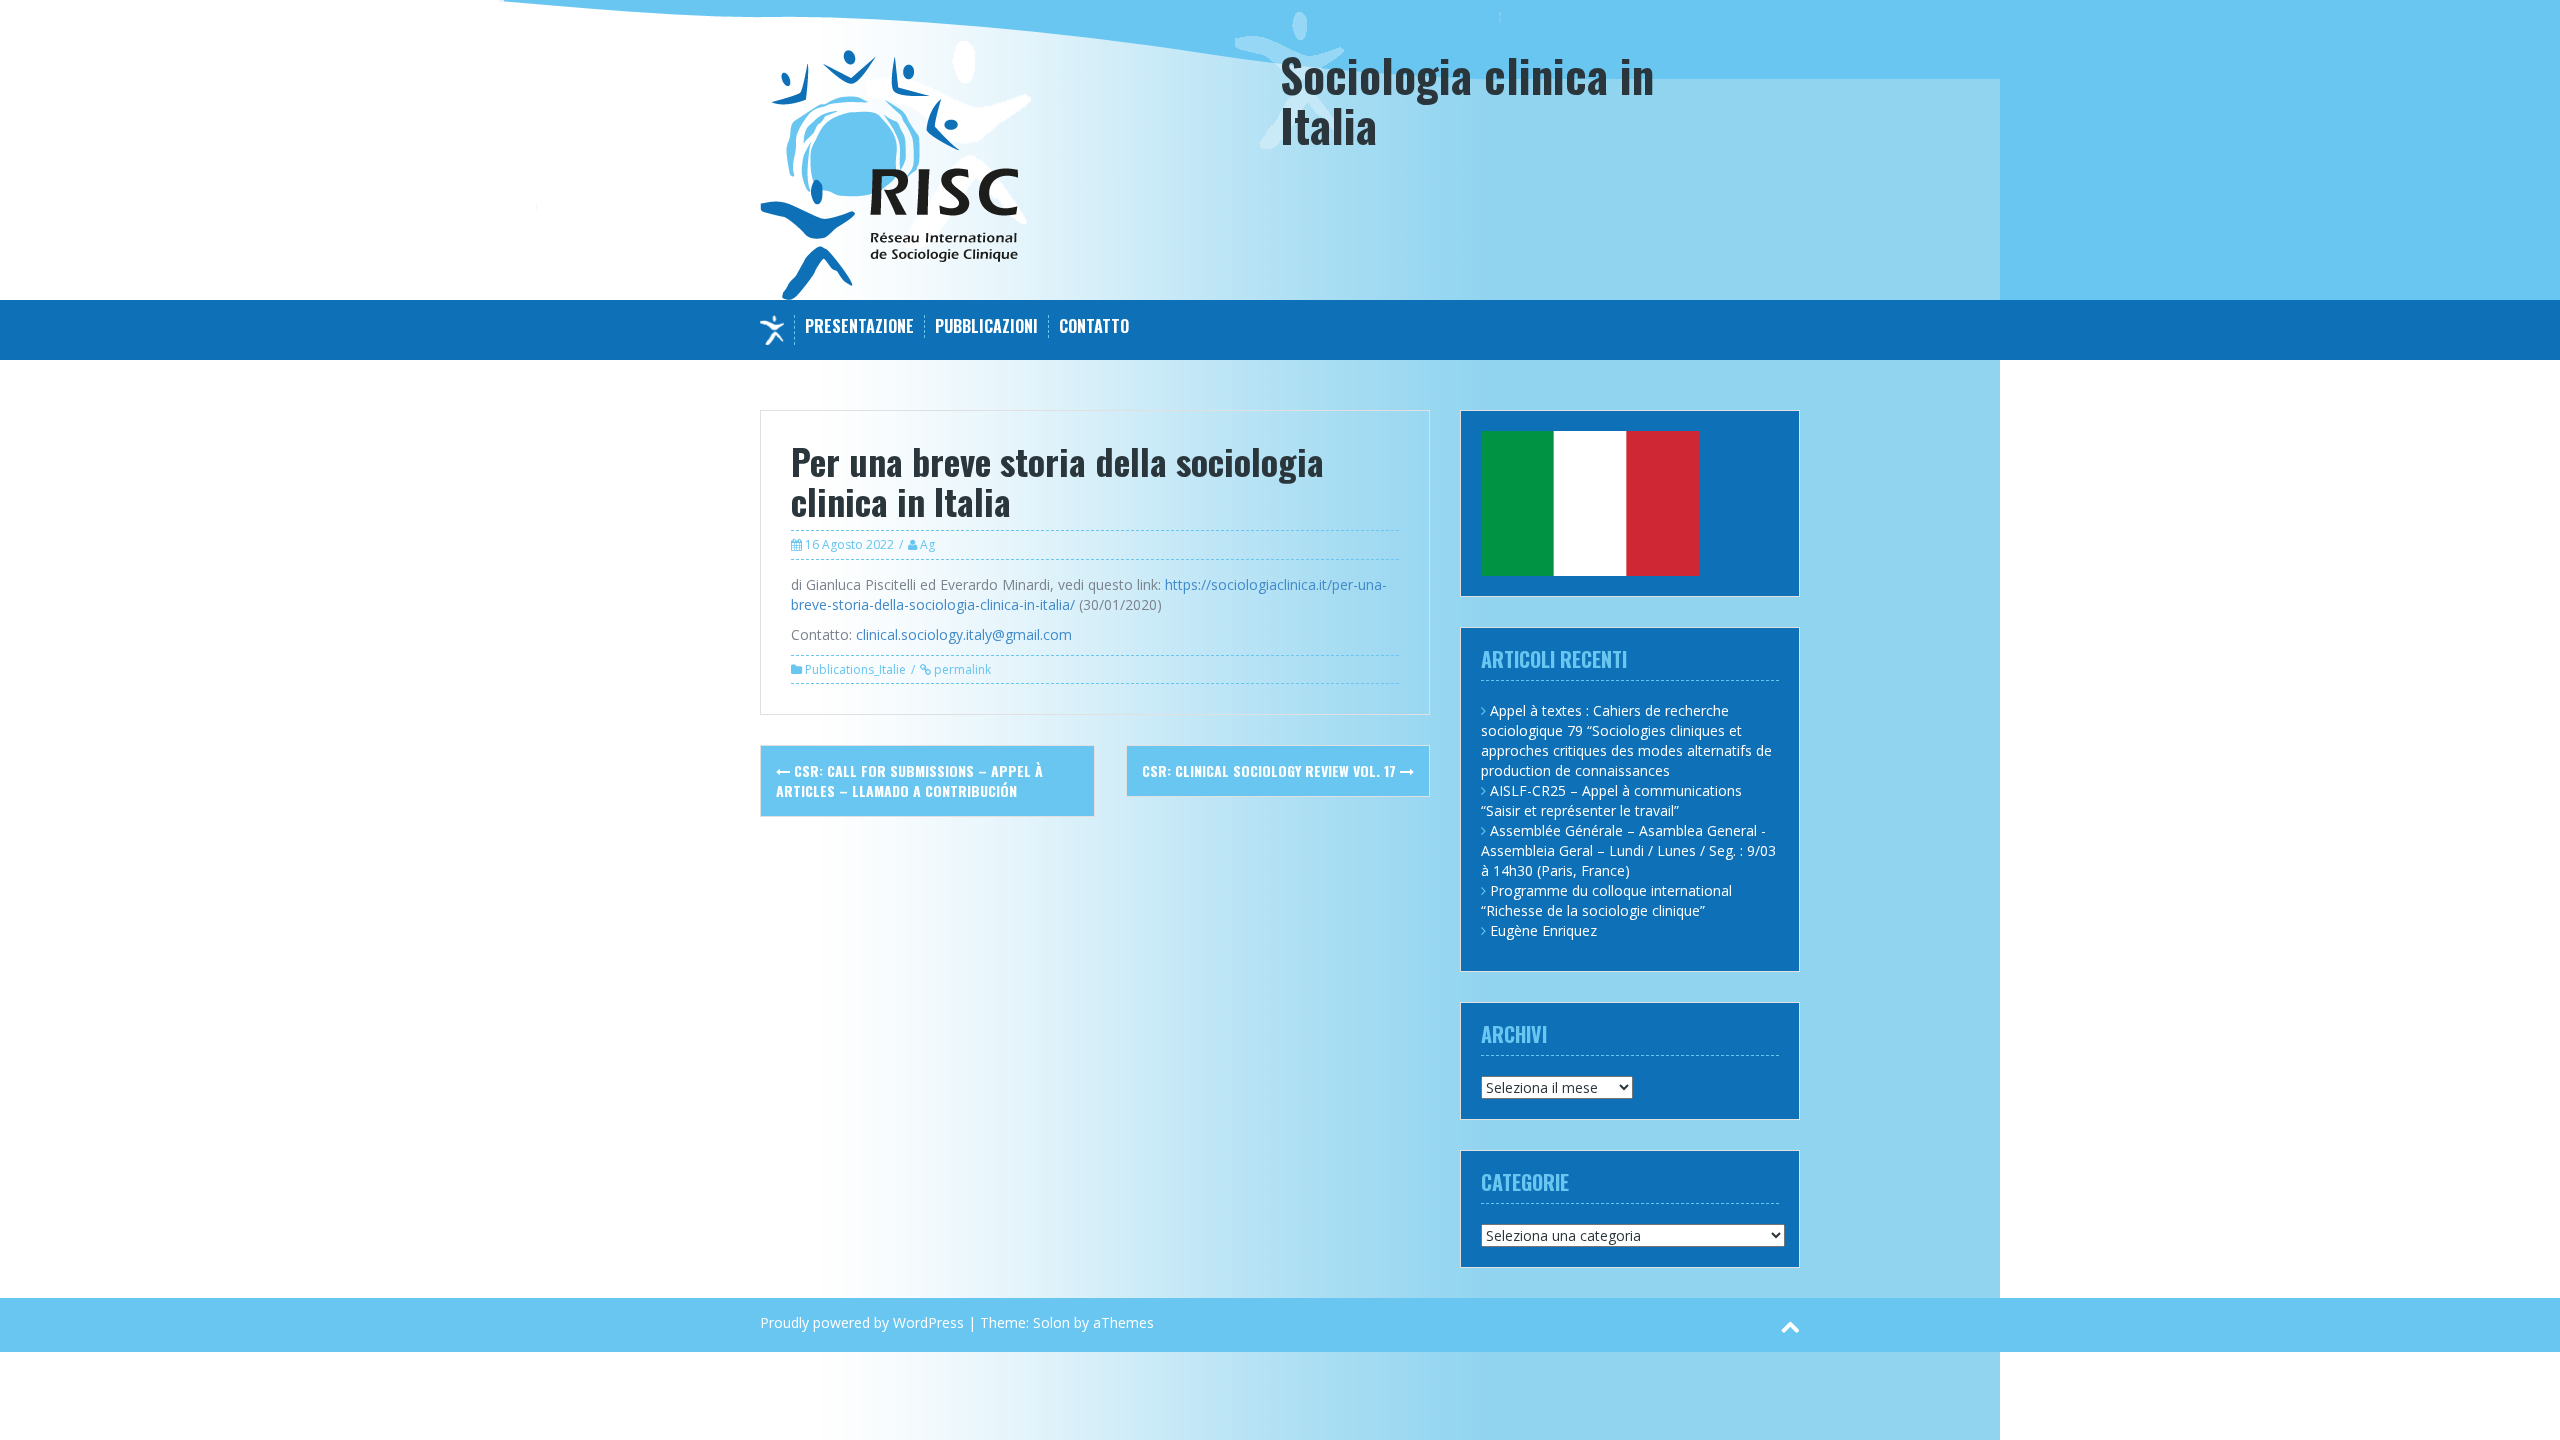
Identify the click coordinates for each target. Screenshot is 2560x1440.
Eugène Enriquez (1543, 930)
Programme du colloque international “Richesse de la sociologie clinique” (1606, 900)
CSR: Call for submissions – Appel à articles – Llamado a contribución (909, 780)
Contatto (1094, 326)
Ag (927, 544)
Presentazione (859, 326)
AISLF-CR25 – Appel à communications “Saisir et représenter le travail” (1611, 800)
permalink (961, 669)
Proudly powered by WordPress (862, 1322)
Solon (1051, 1322)
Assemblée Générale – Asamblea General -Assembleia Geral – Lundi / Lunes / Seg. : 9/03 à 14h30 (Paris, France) (1628, 850)
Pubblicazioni (986, 326)
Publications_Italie (855, 669)
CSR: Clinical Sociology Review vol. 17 (1271, 770)
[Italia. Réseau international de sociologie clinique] (889, 173)
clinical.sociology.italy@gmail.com (964, 634)
